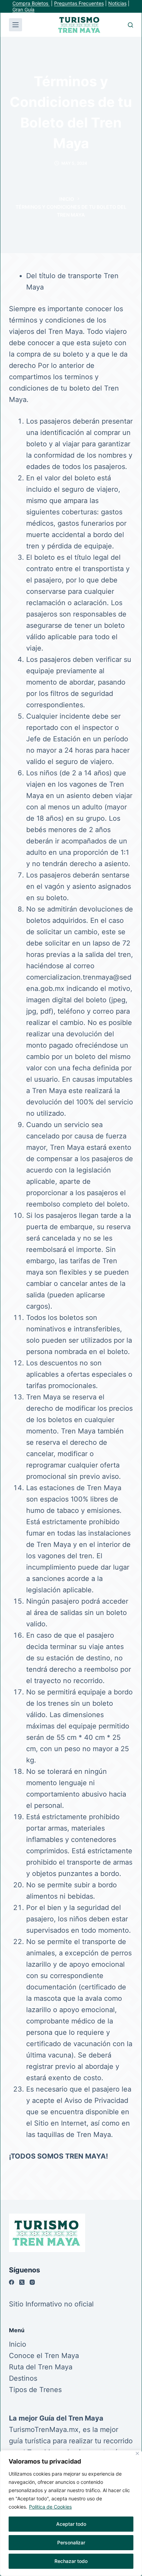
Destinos (23, 2378)
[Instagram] (32, 2282)
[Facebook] (12, 2282)
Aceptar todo (71, 2524)
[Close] (137, 2453)
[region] (71, 2513)
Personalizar (71, 2542)
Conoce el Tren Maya (44, 2356)
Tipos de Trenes (35, 2390)
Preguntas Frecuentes (79, 3)
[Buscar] (130, 25)
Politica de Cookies (50, 2507)
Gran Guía (23, 9)
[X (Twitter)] (22, 2282)
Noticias (117, 3)
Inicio (18, 2344)
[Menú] (16, 25)
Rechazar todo (71, 2561)
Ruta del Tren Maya (41, 2367)
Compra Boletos (31, 3)
